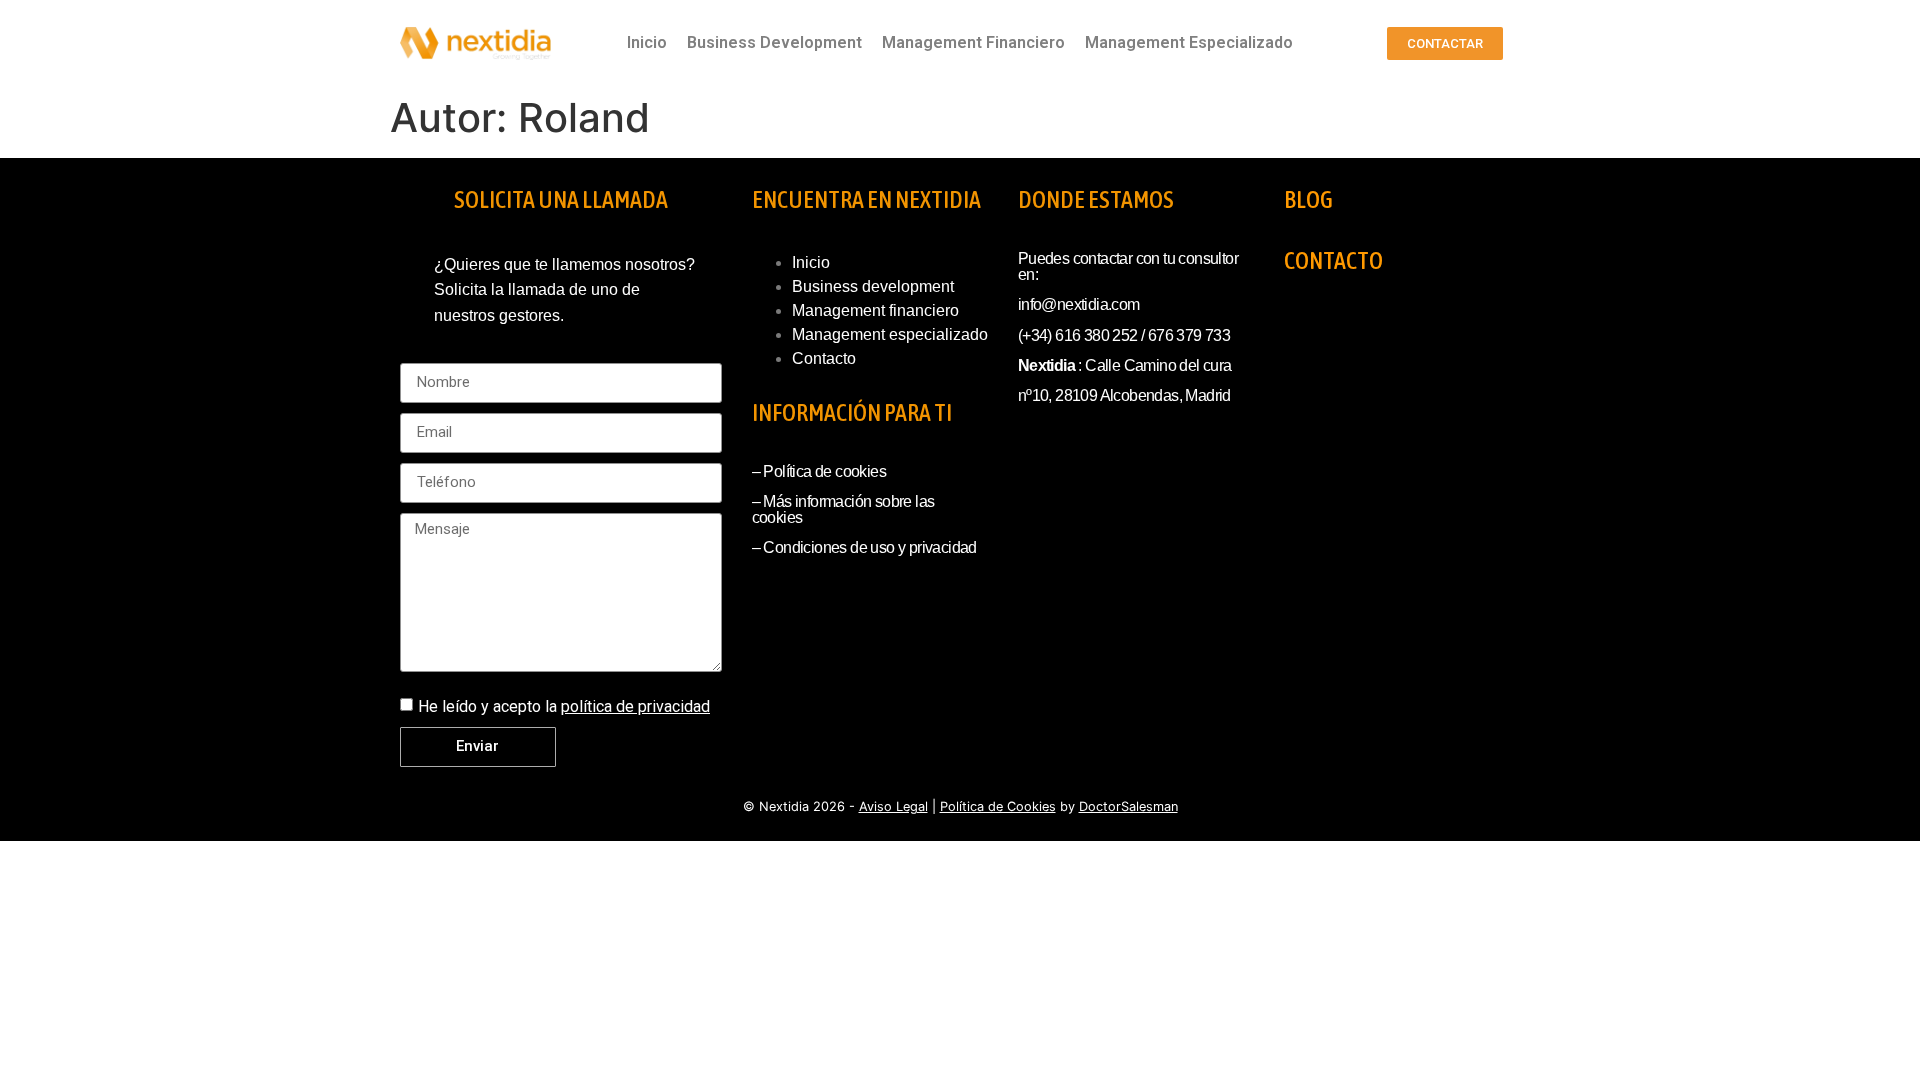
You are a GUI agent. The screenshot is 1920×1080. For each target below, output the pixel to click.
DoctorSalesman (1128, 806)
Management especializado (890, 334)
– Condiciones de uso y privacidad (864, 547)
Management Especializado (1189, 42)
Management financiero (875, 310)
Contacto (824, 358)
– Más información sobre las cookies (843, 509)
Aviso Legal (893, 806)
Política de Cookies (998, 806)
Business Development (774, 42)
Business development (873, 286)
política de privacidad (635, 706)
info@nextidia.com (1079, 304)
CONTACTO (1333, 260)
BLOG (1308, 199)
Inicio (647, 42)
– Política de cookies (819, 471)
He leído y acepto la (564, 706)
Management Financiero (973, 42)
